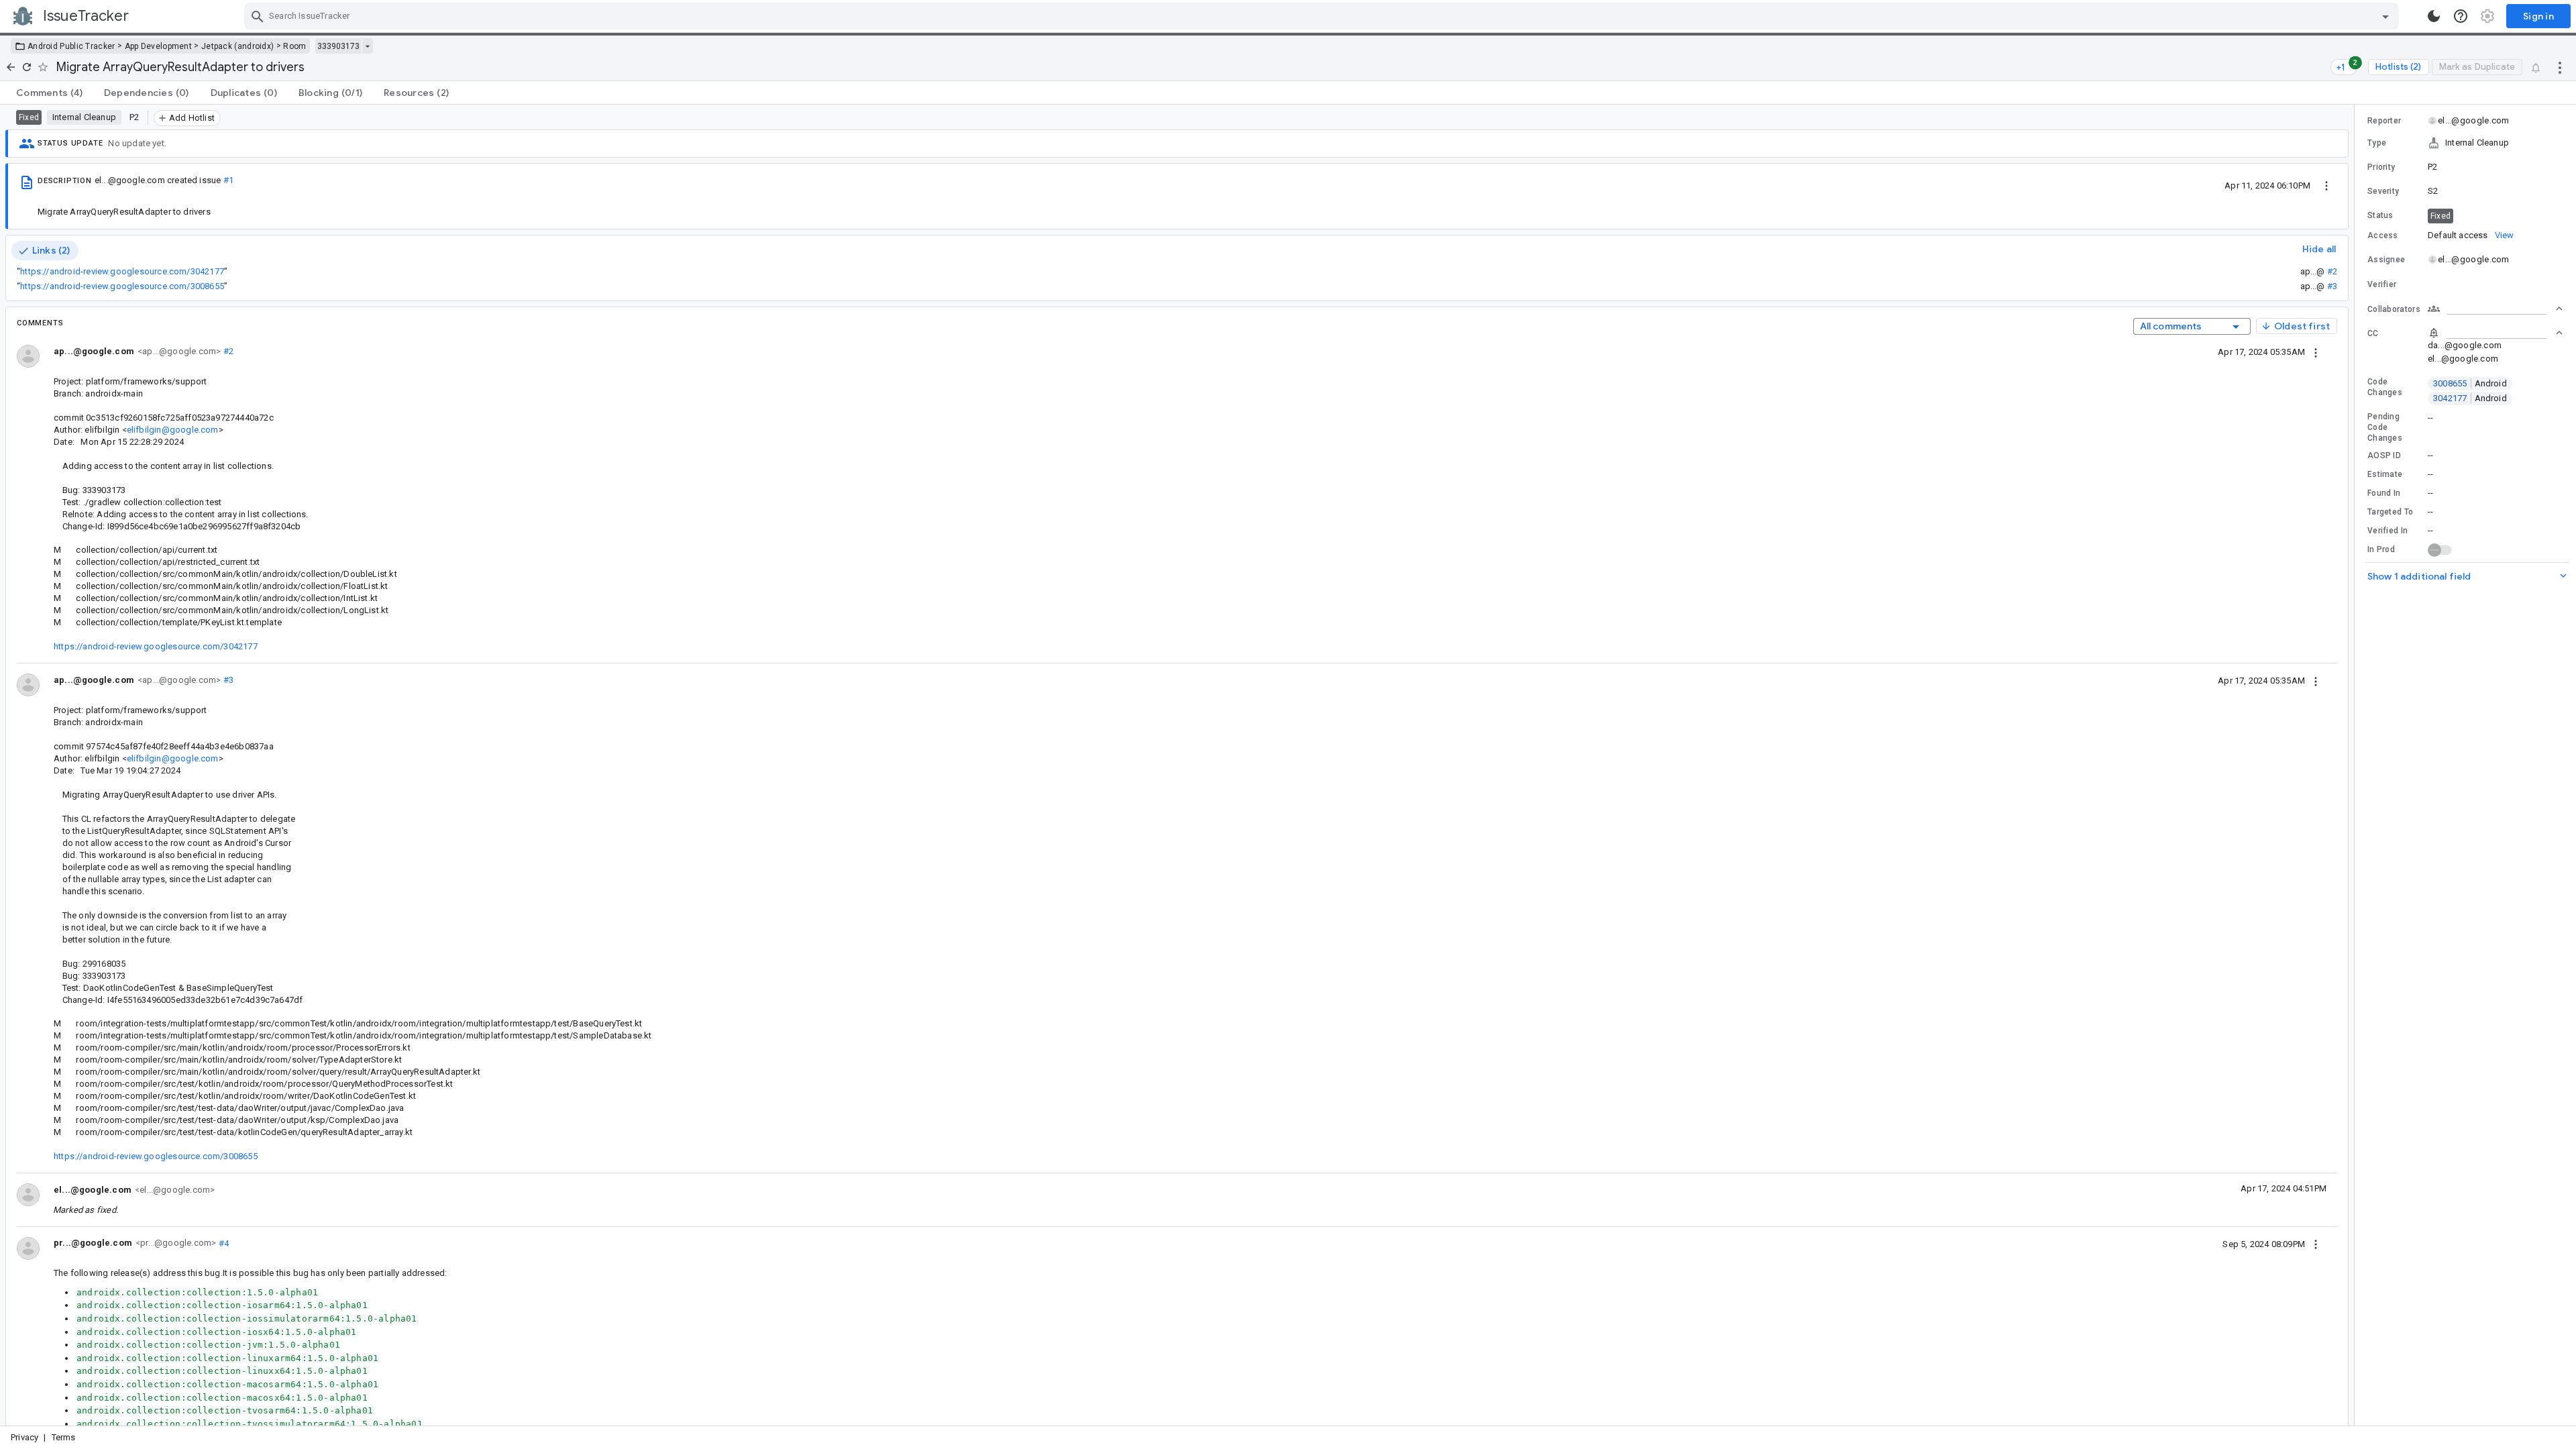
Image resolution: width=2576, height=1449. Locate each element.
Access (2383, 235)
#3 (2332, 286)
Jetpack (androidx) (237, 46)
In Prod (2381, 549)
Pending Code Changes (2385, 427)
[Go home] (11, 67)
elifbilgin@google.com (173, 430)
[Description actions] (2326, 185)
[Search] (258, 16)
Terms (64, 1437)
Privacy (24, 1437)
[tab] (49, 93)
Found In (2384, 493)
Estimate (2385, 474)
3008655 (2470, 383)
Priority (2381, 167)
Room (294, 46)
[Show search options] (2385, 16)
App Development (159, 46)
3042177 (2470, 398)
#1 (228, 180)
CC (2373, 333)
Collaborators (2394, 309)
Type (2377, 143)
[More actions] (2560, 67)
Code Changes (2385, 387)
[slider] (2357, 765)
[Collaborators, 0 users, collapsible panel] (2495, 309)
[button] (2465, 143)
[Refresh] (27, 67)
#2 (2332, 271)
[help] (2461, 16)
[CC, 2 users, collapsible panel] (2495, 333)
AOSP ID (2384, 455)
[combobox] (1323, 16)
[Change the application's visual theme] (2434, 16)
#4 (222, 1243)
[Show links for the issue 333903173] (367, 46)
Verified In (2387, 531)
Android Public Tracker (71, 46)
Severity (2383, 191)
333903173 (338, 46)
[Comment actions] (2316, 352)
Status (2380, 215)
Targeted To (2390, 512)
